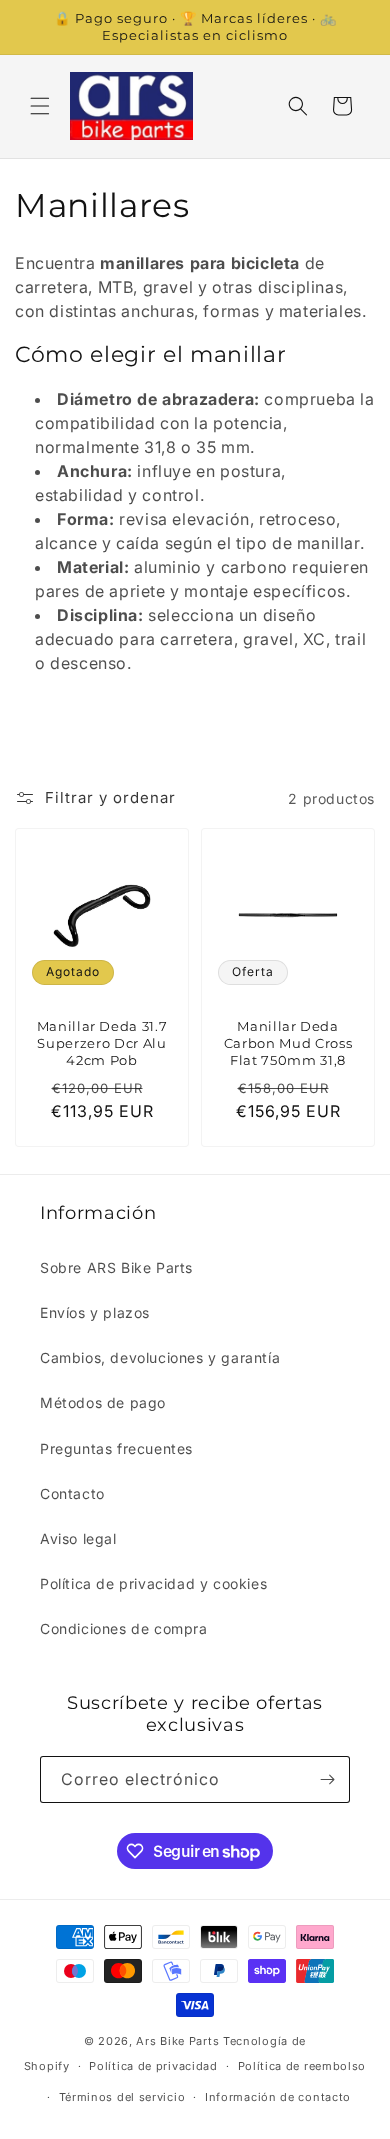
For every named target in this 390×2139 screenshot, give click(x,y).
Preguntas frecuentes (116, 1448)
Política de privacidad (153, 2066)
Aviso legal (78, 1538)
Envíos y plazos (95, 1312)
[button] (40, 106)
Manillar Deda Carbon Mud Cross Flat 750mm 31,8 (288, 1043)
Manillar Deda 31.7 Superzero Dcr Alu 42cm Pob (102, 1043)
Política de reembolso (302, 2066)
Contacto (72, 1493)
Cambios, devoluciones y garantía (160, 1357)
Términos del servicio (122, 2097)
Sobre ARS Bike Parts (116, 1267)
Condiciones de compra (124, 1628)
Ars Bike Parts (177, 2041)
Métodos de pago (103, 1402)
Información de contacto (278, 2097)
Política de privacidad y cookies (153, 1583)
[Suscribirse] (327, 1779)
